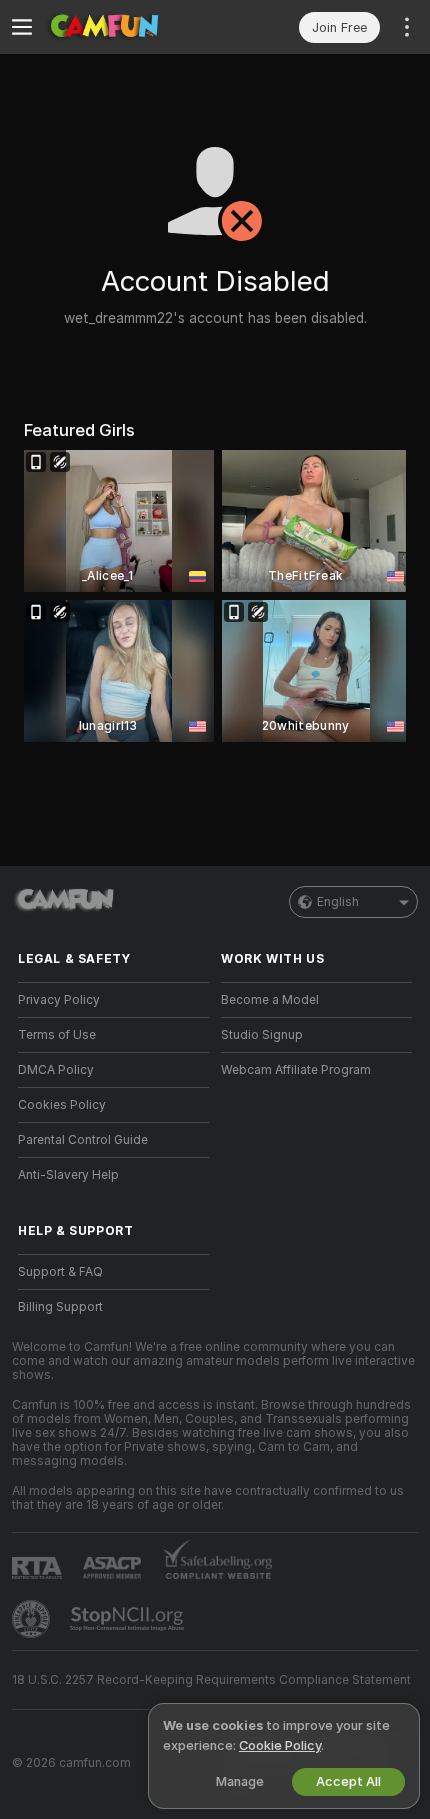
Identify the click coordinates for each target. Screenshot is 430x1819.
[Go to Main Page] (129, 27)
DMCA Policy (56, 1070)
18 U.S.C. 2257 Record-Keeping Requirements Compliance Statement (211, 1680)
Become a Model (270, 1000)
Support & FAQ (60, 1272)
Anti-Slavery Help (68, 1175)
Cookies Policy (62, 1105)
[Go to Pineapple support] (33, 1619)
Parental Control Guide (83, 1140)
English (338, 902)
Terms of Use (57, 1035)
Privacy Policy (59, 1000)
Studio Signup (262, 1035)
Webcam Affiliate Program (296, 1070)
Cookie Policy (280, 1745)
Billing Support (60, 1307)
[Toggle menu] (22, 27)
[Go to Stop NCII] (129, 1619)
